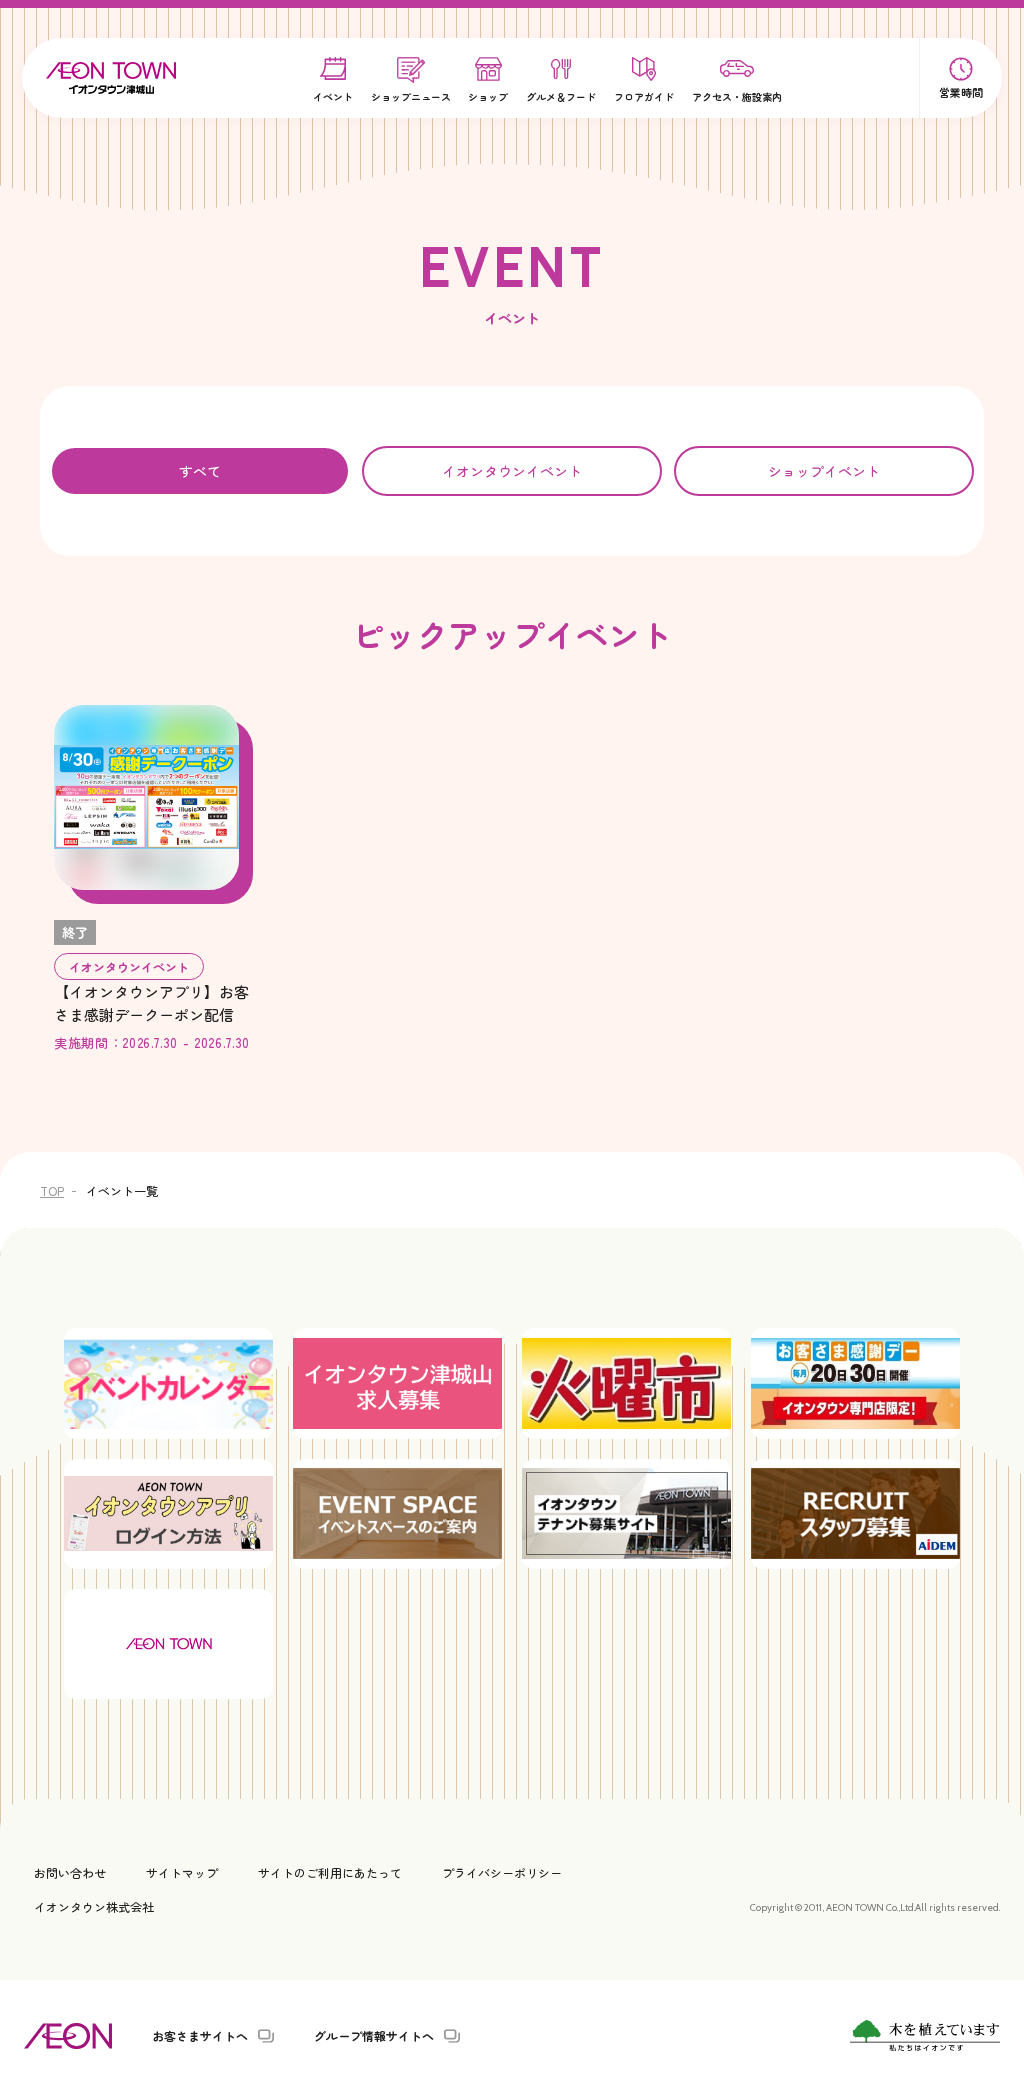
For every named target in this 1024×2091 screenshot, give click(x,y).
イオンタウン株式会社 (94, 1906)
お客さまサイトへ (200, 2036)
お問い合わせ (70, 1872)
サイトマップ (182, 1872)
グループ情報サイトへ (374, 2036)
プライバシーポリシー (502, 1872)
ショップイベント (824, 471)
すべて (200, 471)
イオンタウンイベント (512, 471)
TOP (52, 1190)
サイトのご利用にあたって (330, 1872)
